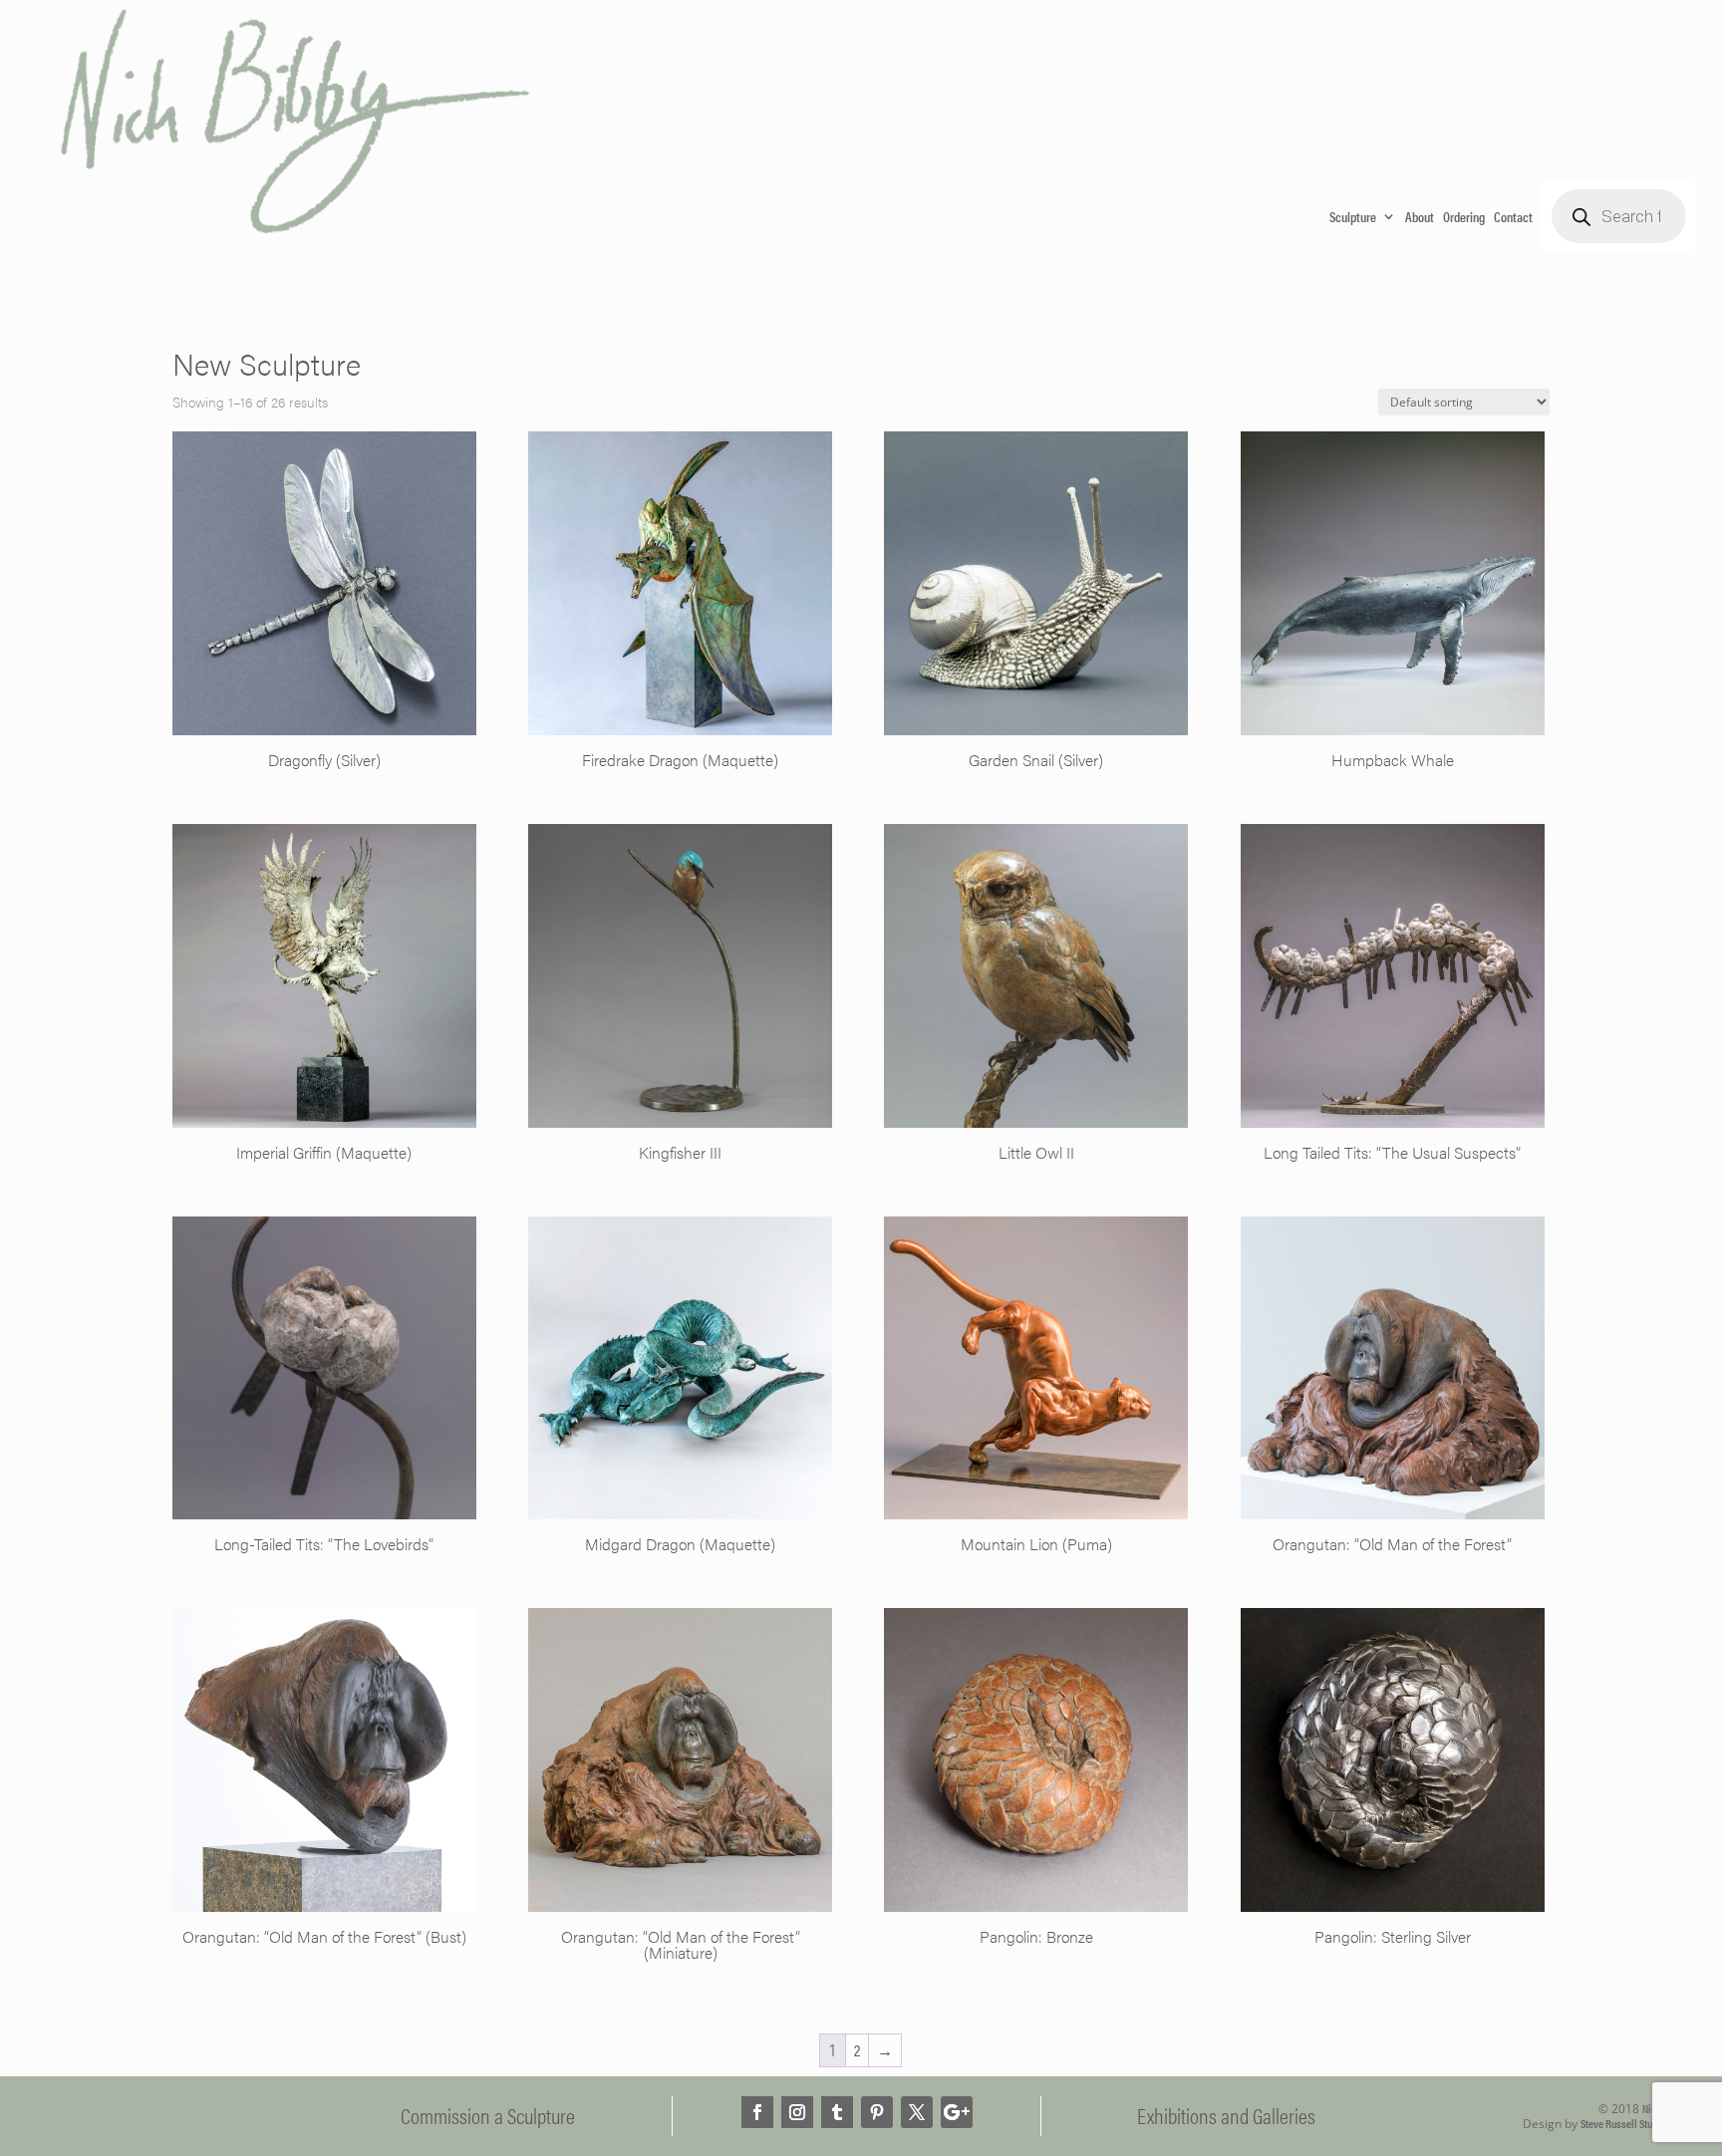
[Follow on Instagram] (797, 2112)
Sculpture (1353, 216)
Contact (1513, 216)
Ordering (1464, 216)
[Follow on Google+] (957, 2112)
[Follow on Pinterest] (877, 2112)
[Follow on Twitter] (917, 2112)
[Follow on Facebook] (757, 2112)
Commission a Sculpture (488, 2115)
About (1420, 216)
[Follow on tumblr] (837, 2112)
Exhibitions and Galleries (1226, 2115)
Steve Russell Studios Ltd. (1634, 2123)
